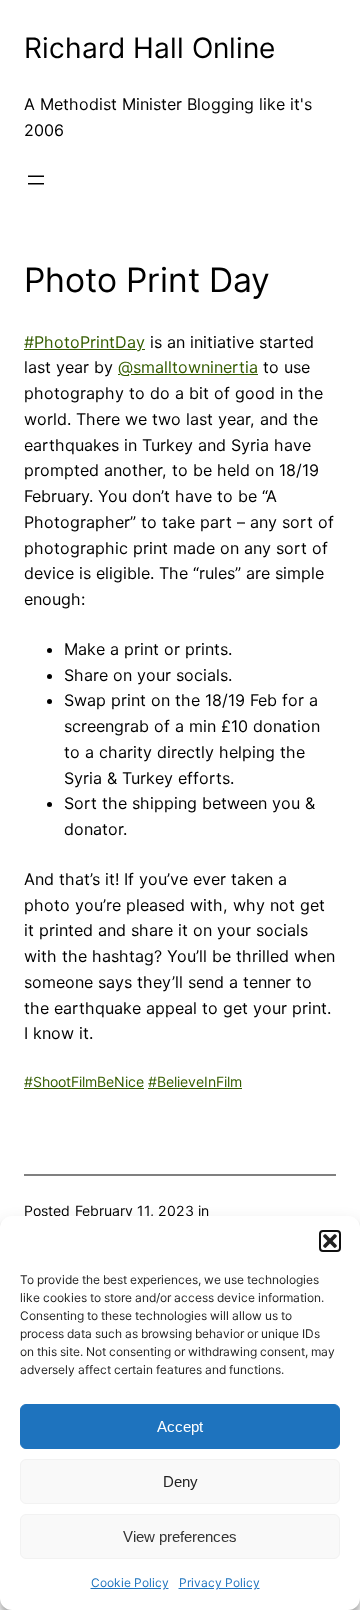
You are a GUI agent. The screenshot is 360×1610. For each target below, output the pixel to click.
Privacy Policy (219, 1582)
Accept (180, 1426)
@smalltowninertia (188, 367)
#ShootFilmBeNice (84, 1081)
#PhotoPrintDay (84, 342)
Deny (180, 1481)
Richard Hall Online (149, 48)
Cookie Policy (130, 1582)
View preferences (180, 1536)
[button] (330, 1241)
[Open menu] (36, 180)
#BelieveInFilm (195, 1081)
